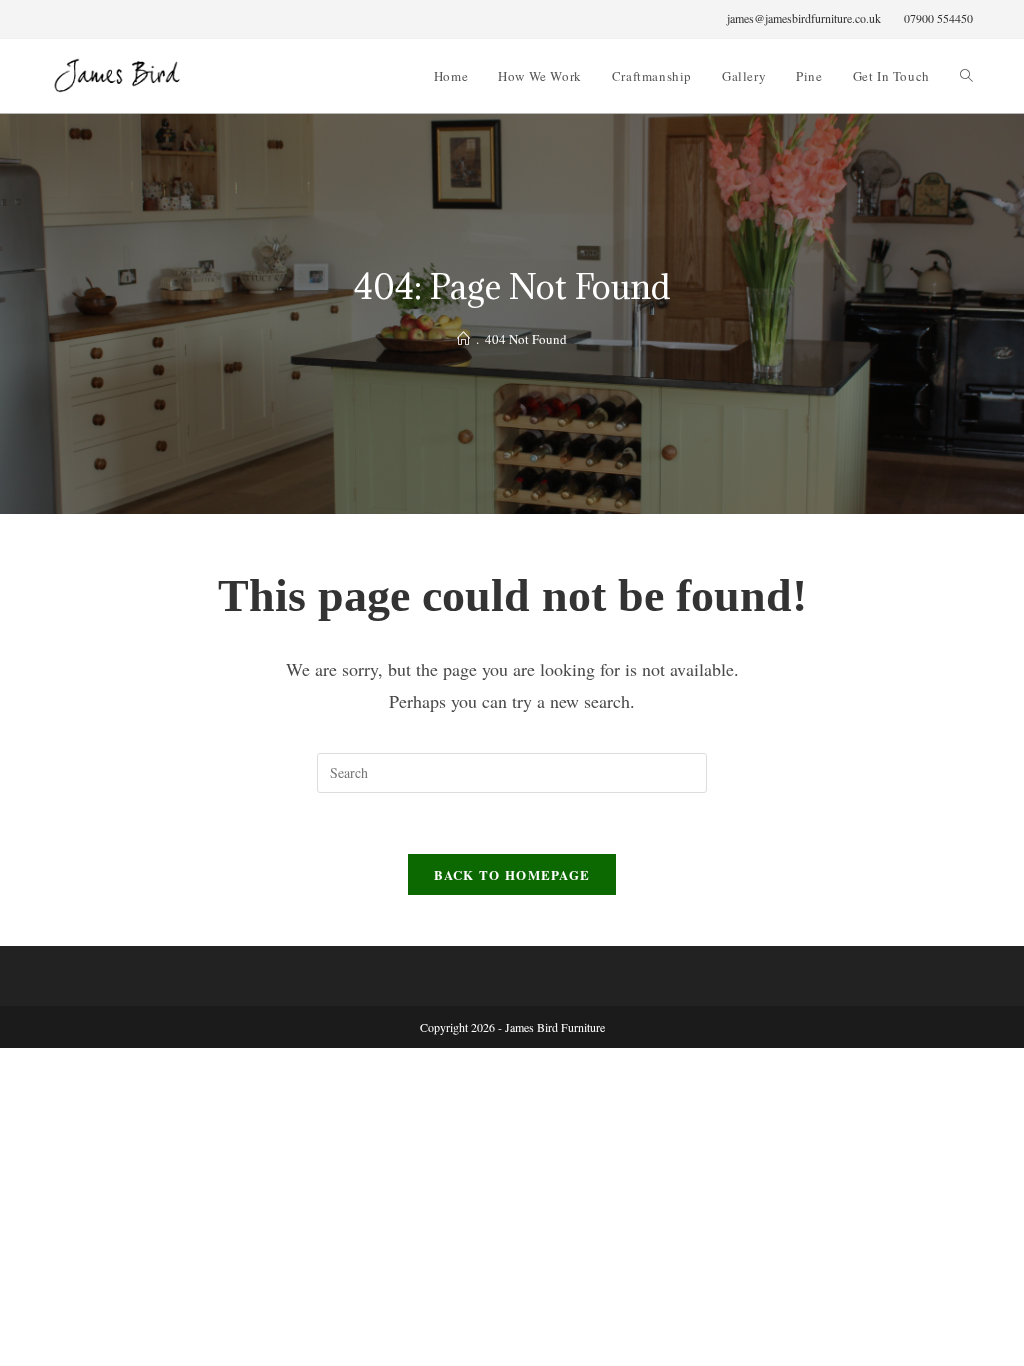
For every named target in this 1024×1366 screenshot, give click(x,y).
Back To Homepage (512, 874)
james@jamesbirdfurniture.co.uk (804, 18)
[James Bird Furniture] (463, 339)
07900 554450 (938, 18)
